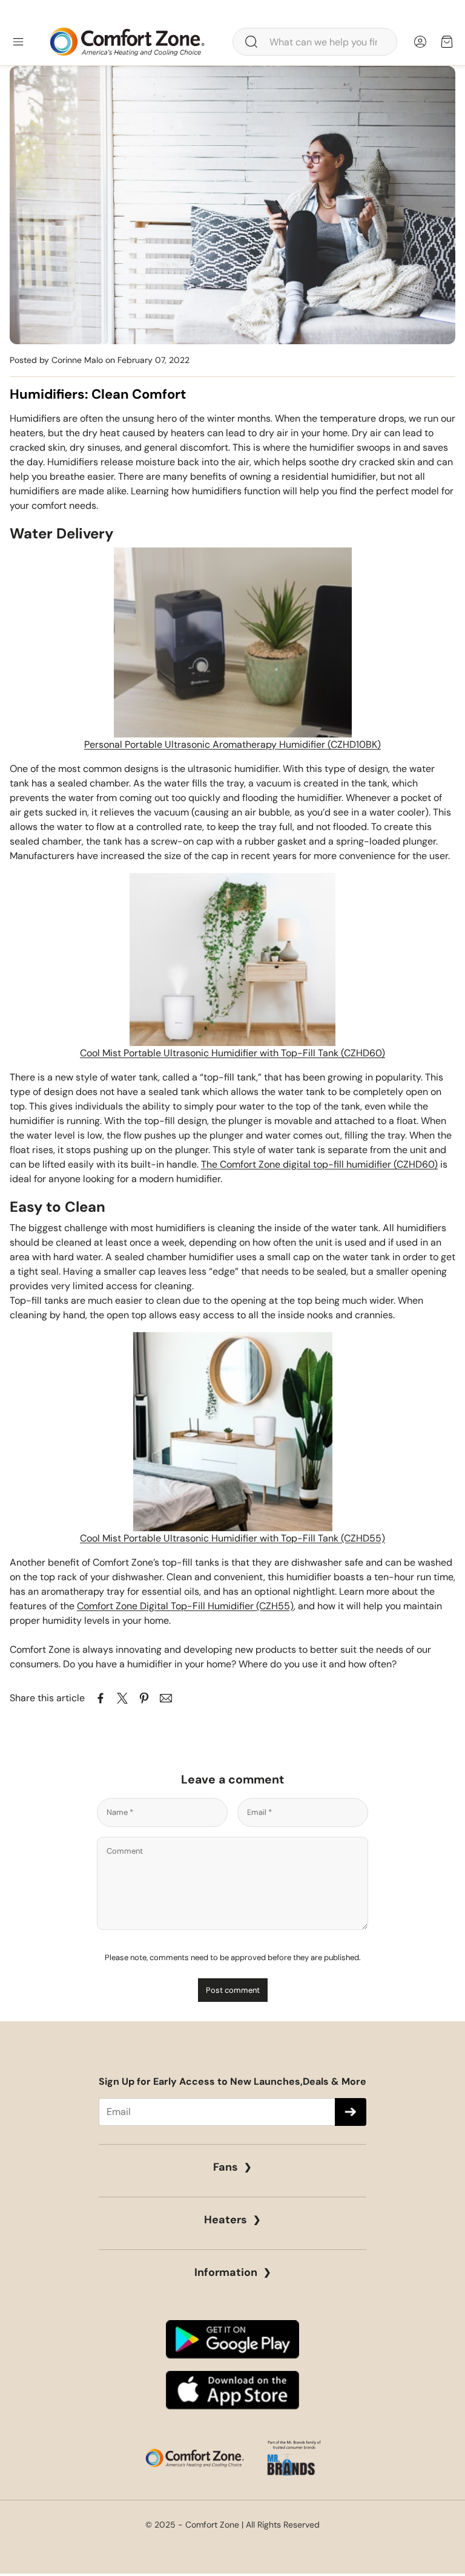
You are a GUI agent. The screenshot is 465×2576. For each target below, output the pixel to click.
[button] (315, 42)
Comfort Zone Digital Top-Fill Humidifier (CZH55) (185, 1606)
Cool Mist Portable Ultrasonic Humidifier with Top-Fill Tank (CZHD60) (232, 1053)
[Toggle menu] (18, 42)
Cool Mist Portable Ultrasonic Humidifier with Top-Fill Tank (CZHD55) (232, 1538)
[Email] (166, 1698)
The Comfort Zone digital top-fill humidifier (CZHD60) (319, 1164)
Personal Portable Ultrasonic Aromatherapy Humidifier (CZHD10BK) (232, 744)
